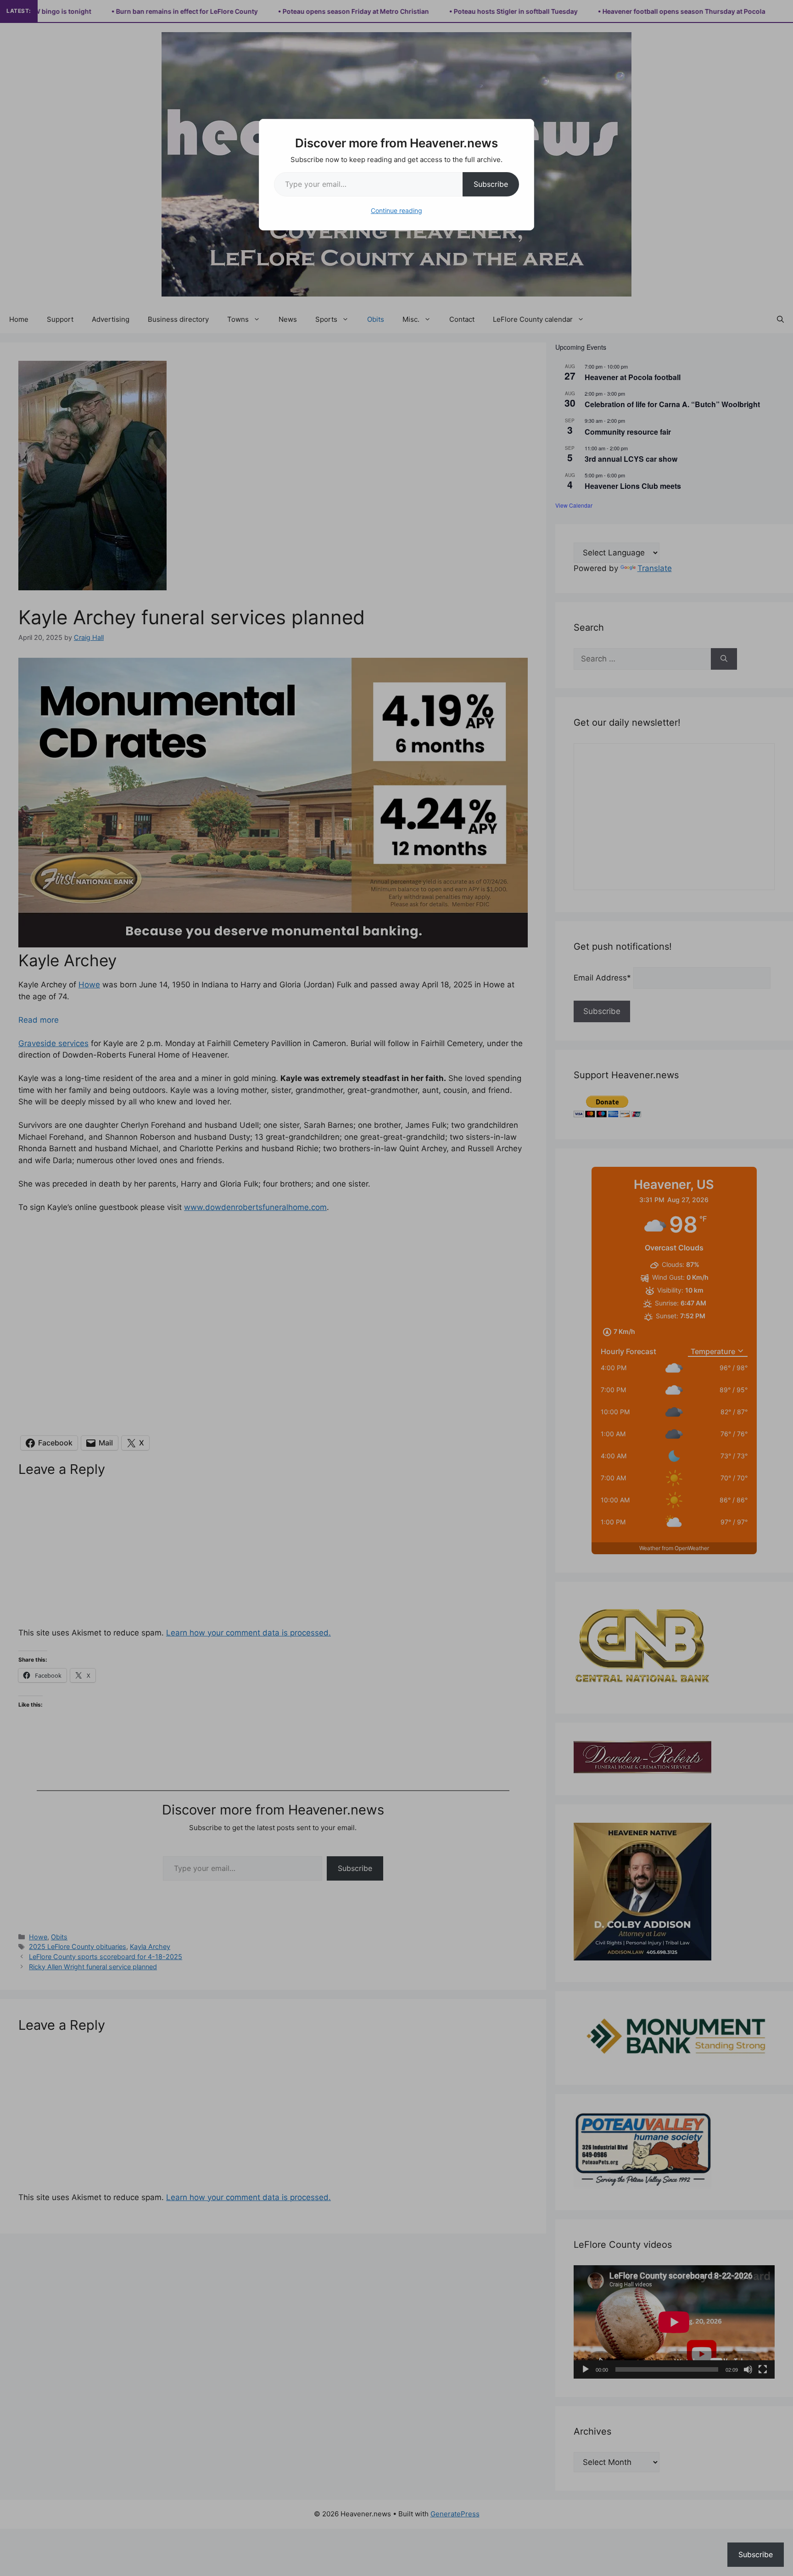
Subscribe (491, 184)
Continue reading (396, 210)
